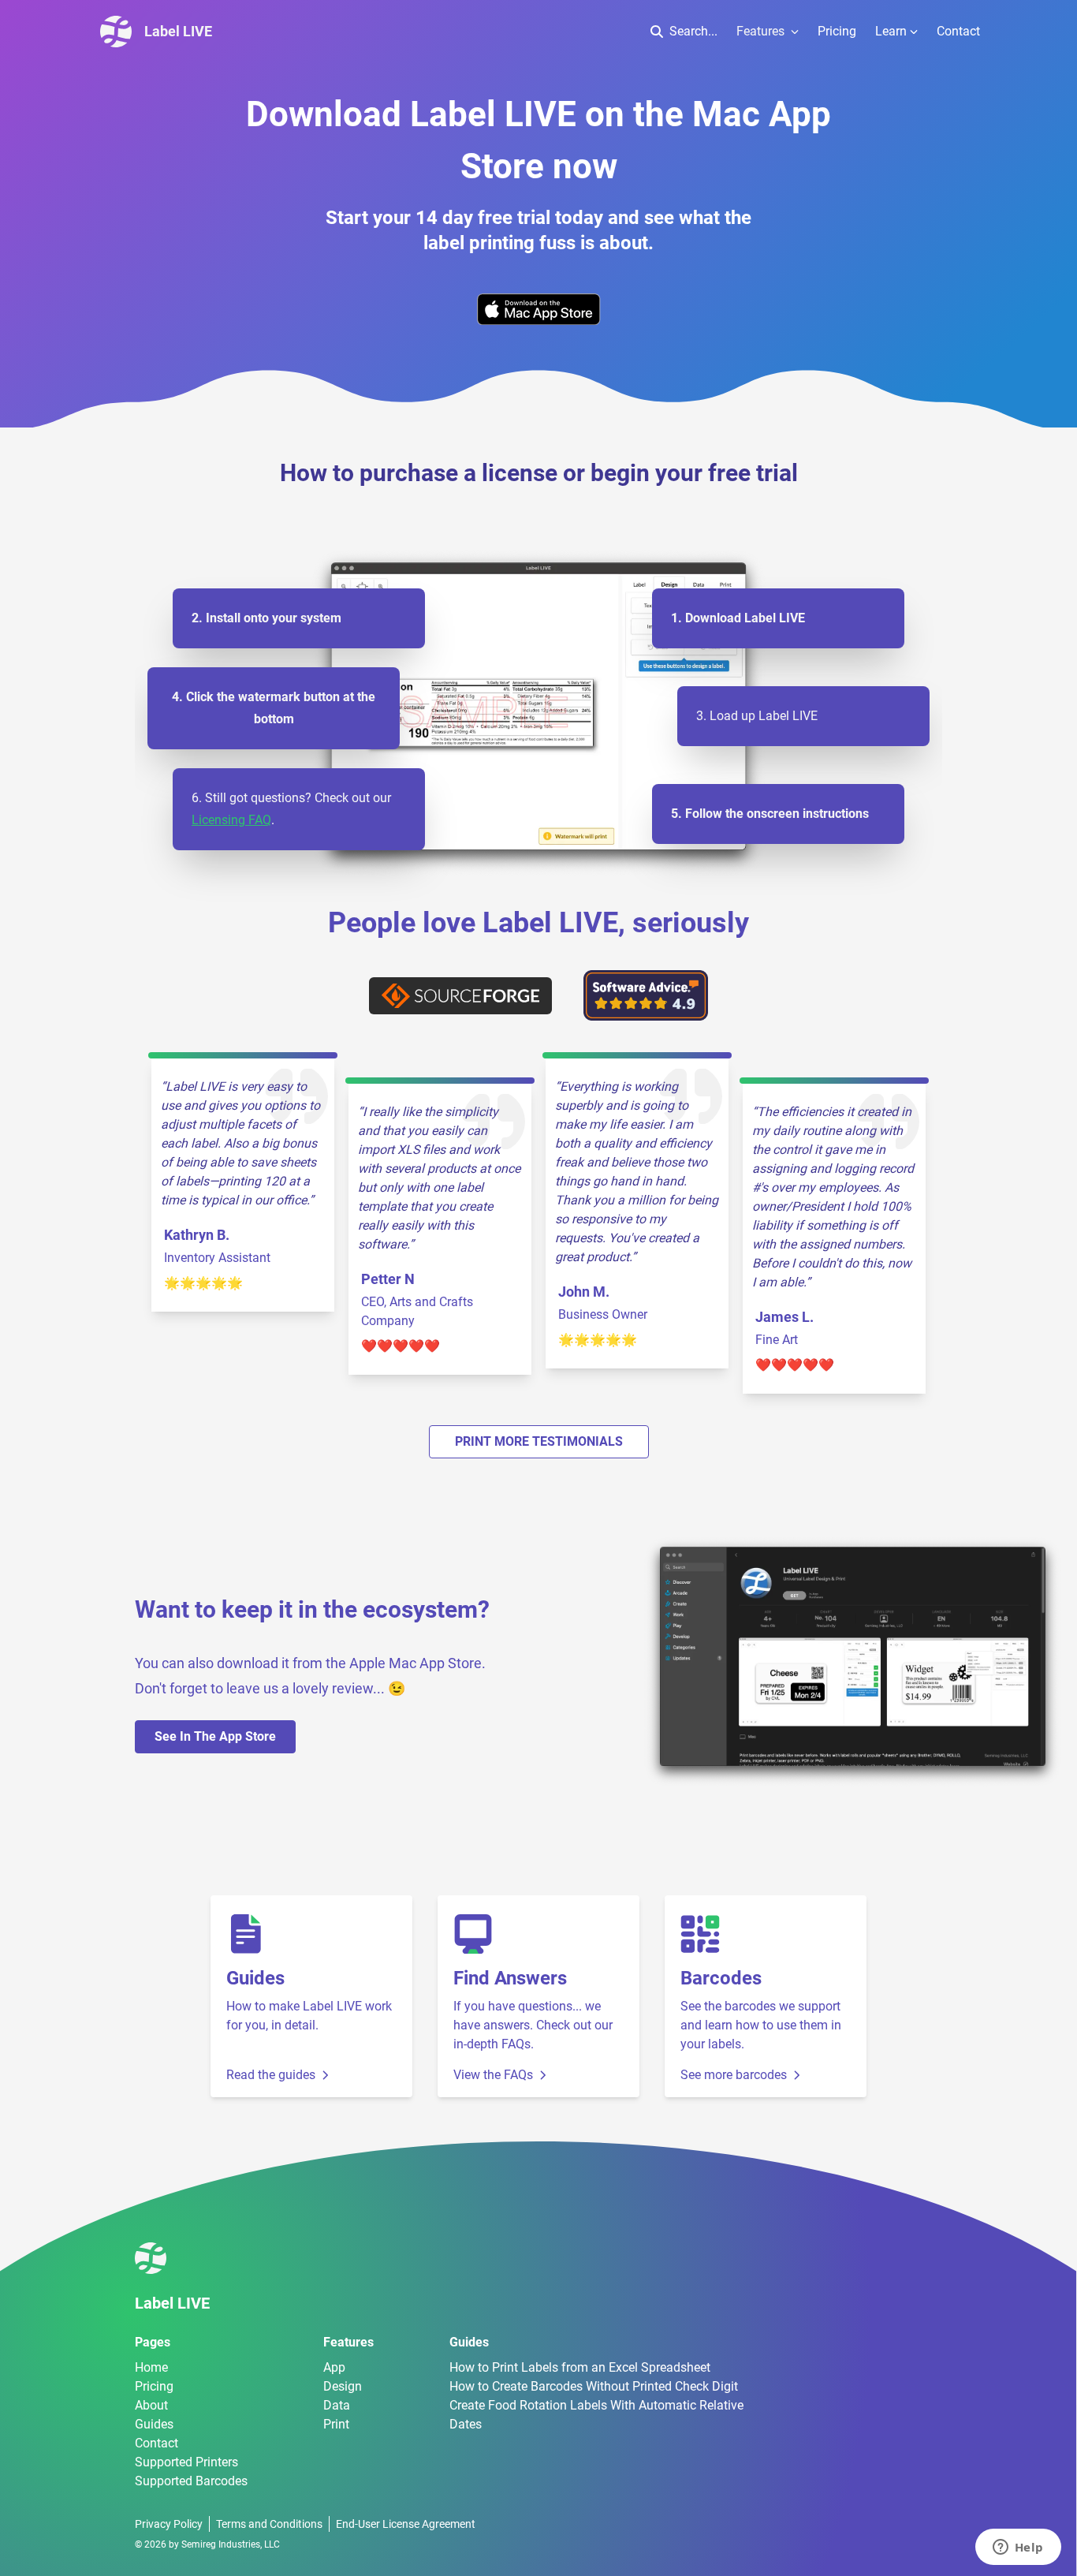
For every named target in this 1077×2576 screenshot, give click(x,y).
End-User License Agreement (406, 2524)
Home (151, 2367)
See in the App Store (215, 1736)
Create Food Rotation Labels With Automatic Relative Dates (596, 2415)
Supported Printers (186, 2462)
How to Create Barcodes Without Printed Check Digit (594, 2386)
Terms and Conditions (269, 2524)
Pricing (837, 31)
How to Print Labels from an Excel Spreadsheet (580, 2367)
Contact (958, 31)
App (334, 2367)
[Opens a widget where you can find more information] (1018, 2548)
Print (336, 2424)
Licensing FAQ (231, 820)
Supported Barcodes (191, 2481)
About (151, 2405)
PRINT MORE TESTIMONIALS (539, 1441)
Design (343, 2386)
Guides (154, 2424)
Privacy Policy (169, 2524)
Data (337, 2405)
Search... (693, 31)
